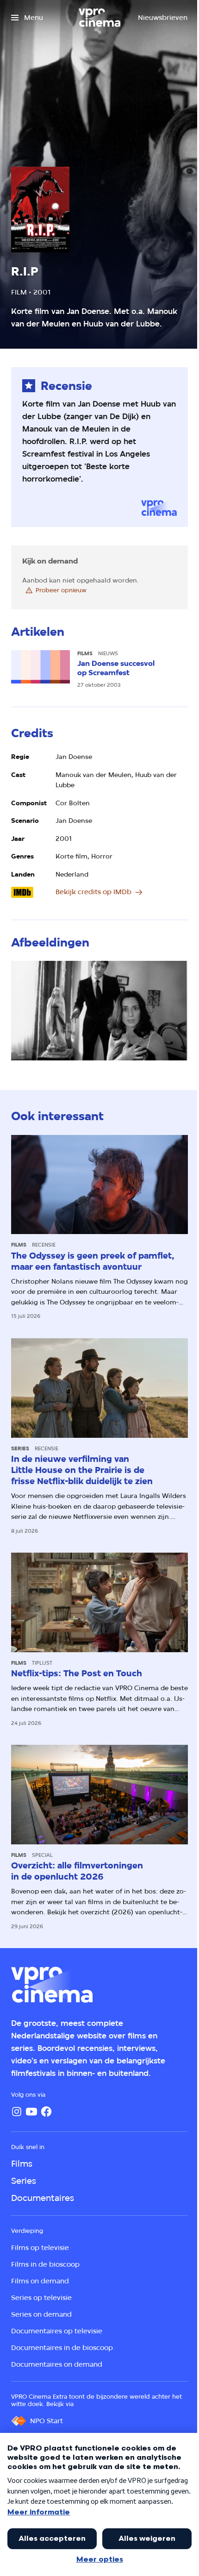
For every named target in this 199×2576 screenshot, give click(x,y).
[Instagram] (17, 2112)
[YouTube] (31, 2112)
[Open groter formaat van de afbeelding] (99, 1011)
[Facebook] (46, 2112)
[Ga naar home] (99, 18)
